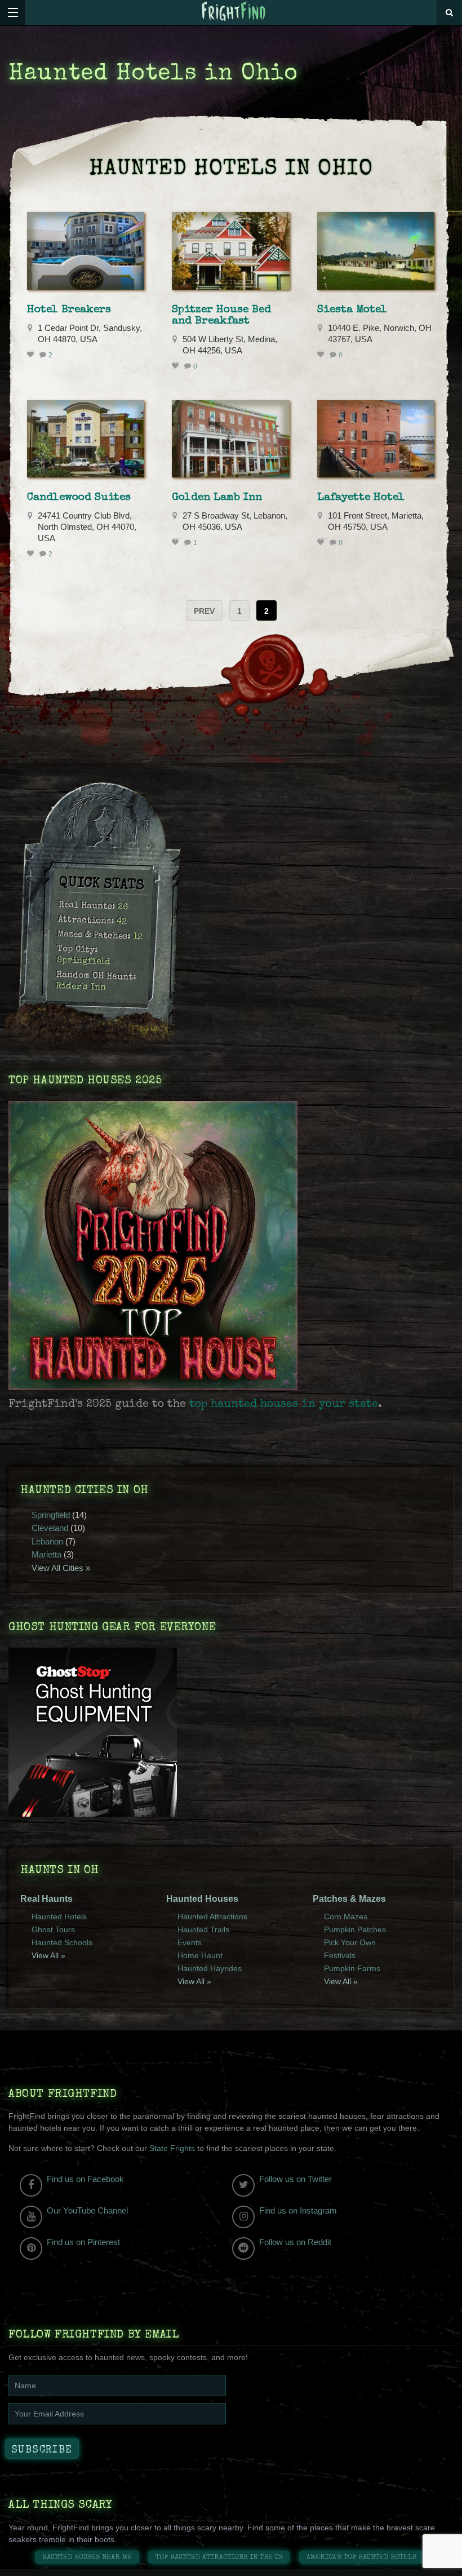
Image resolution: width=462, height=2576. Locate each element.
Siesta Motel (352, 310)
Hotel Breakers (69, 310)
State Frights (172, 2148)
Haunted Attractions (212, 1916)
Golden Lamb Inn (217, 498)
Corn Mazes (346, 1916)
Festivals (340, 1955)
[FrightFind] (234, 12)
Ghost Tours (53, 1929)
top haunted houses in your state (284, 1405)
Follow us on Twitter (296, 2179)
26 (123, 908)
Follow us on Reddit (295, 2242)
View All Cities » (61, 1568)
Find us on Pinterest (83, 2242)
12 (138, 938)
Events (190, 1942)
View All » (48, 1955)
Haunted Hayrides (210, 1968)
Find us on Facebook (85, 2179)
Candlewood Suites (79, 498)
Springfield (83, 961)
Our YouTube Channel (87, 2210)
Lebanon (47, 1541)
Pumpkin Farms (352, 1968)
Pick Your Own (350, 1942)
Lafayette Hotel (361, 498)
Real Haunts (46, 1899)
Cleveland (50, 1528)
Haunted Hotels (59, 1916)
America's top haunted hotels (361, 2558)
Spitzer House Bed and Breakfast (221, 316)
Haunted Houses (202, 1899)
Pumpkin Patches (355, 1929)
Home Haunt (200, 1955)
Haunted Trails (203, 1929)
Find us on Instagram (298, 2210)
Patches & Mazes (349, 1899)
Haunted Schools (62, 1942)
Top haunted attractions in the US (219, 2558)
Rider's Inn (81, 987)
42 (122, 922)
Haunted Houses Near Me (87, 2558)
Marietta (46, 1554)
